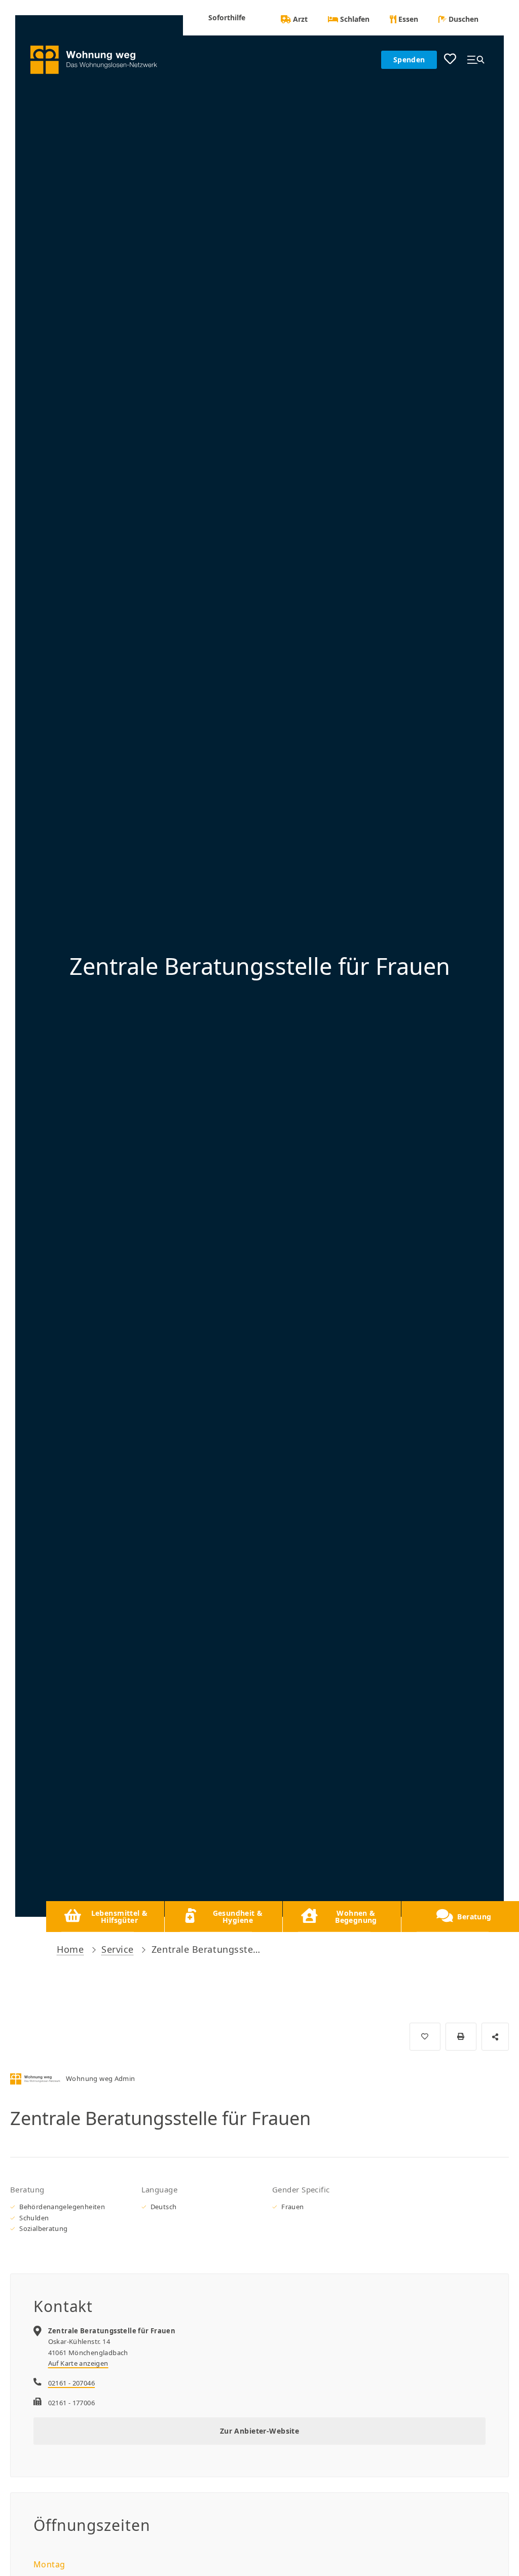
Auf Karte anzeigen (78, 2363)
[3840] (425, 2037)
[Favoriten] (450, 60)
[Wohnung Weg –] (99, 60)
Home (70, 1949)
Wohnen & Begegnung (356, 1917)
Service (118, 1949)
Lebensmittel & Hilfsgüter (120, 1917)
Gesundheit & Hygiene (238, 1917)
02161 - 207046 (71, 2383)
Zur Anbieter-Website (259, 2431)
